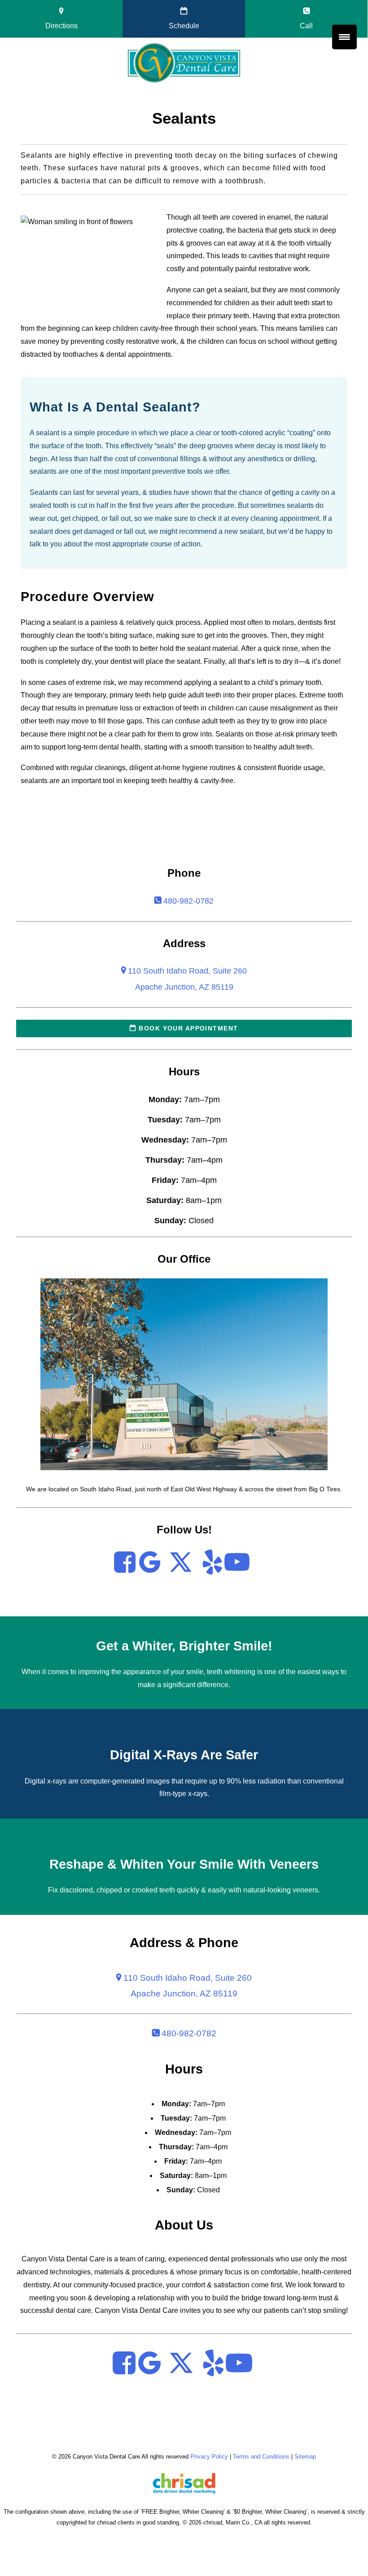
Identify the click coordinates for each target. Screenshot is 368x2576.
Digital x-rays (46, 1781)
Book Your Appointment (187, 1028)
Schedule (184, 26)
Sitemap (305, 2457)
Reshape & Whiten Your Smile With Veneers (184, 1864)
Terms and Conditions (261, 2457)
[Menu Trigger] (344, 37)
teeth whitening (231, 1672)
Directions (61, 26)
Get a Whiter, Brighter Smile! (184, 1646)
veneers (305, 1890)
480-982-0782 (187, 901)
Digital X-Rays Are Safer (184, 1755)
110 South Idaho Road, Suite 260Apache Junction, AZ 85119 (186, 1985)
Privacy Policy (209, 2457)
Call (306, 26)
